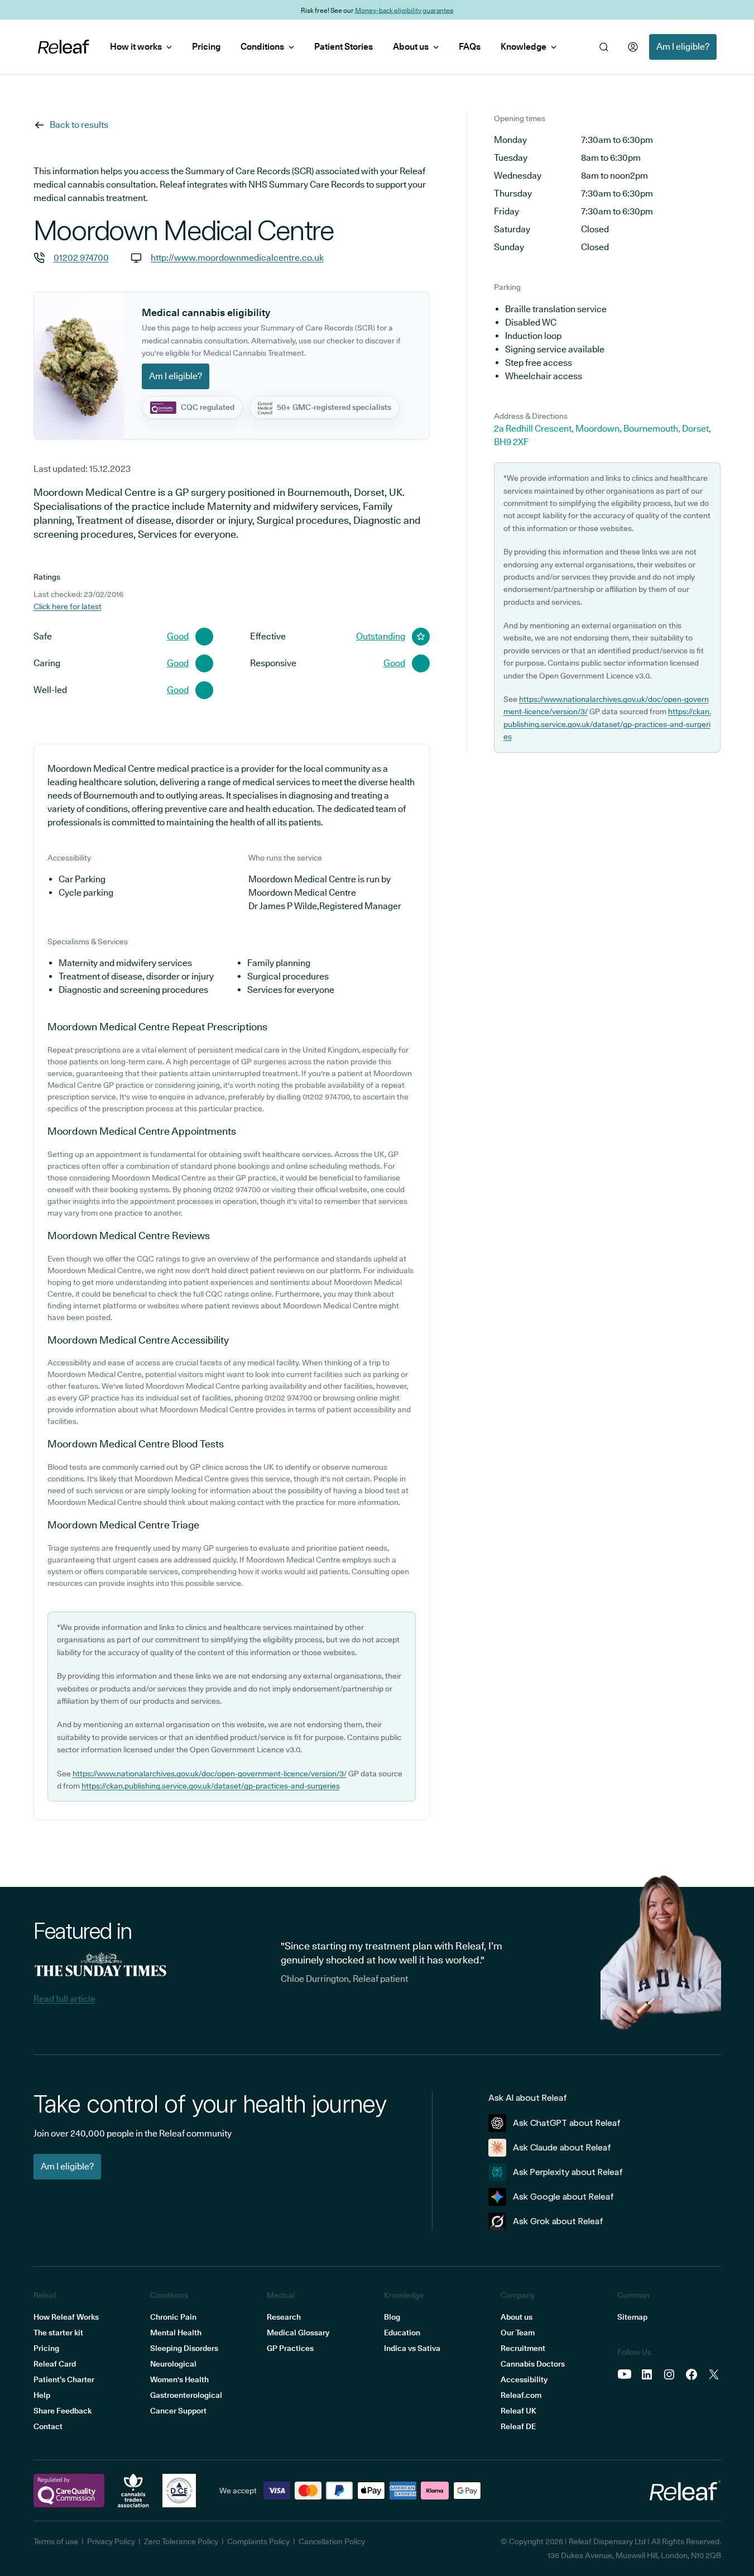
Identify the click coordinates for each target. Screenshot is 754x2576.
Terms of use (56, 2541)
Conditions (262, 47)
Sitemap (632, 2317)
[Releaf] (64, 47)
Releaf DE (518, 2426)
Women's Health (179, 2379)
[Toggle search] (604, 47)
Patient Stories (344, 47)
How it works (136, 47)
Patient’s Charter (64, 2379)
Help (42, 2395)
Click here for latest (68, 606)
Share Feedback (63, 2411)
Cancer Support (178, 2411)
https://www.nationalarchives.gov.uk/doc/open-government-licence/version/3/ (210, 1774)
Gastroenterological (186, 2395)
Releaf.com (521, 2395)
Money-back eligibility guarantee (404, 10)
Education (402, 2333)
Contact (48, 2426)
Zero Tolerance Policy (181, 2541)
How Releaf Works (66, 2317)
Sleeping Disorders (184, 2348)
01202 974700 (81, 258)
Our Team (518, 2333)
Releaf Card (55, 2364)
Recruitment (523, 2348)
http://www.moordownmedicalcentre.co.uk (237, 258)
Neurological (173, 2364)
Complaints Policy (258, 2541)
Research (284, 2317)
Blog (392, 2317)
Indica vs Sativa (412, 2348)
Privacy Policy (111, 2541)
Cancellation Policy (332, 2541)
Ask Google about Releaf (563, 2197)
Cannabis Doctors (533, 2364)
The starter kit (58, 2333)
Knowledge (524, 47)
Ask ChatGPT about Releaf (567, 2123)
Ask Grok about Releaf (558, 2221)
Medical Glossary (298, 2333)
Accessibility (524, 2379)
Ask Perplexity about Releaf (568, 2172)
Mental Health (176, 2333)
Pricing (206, 47)
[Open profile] (633, 47)
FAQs (470, 47)
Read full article (64, 1999)
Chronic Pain (173, 2317)
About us (411, 47)
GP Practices (290, 2348)
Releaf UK (518, 2411)
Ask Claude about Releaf (562, 2147)
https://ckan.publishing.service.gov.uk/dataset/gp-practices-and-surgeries (211, 1786)
